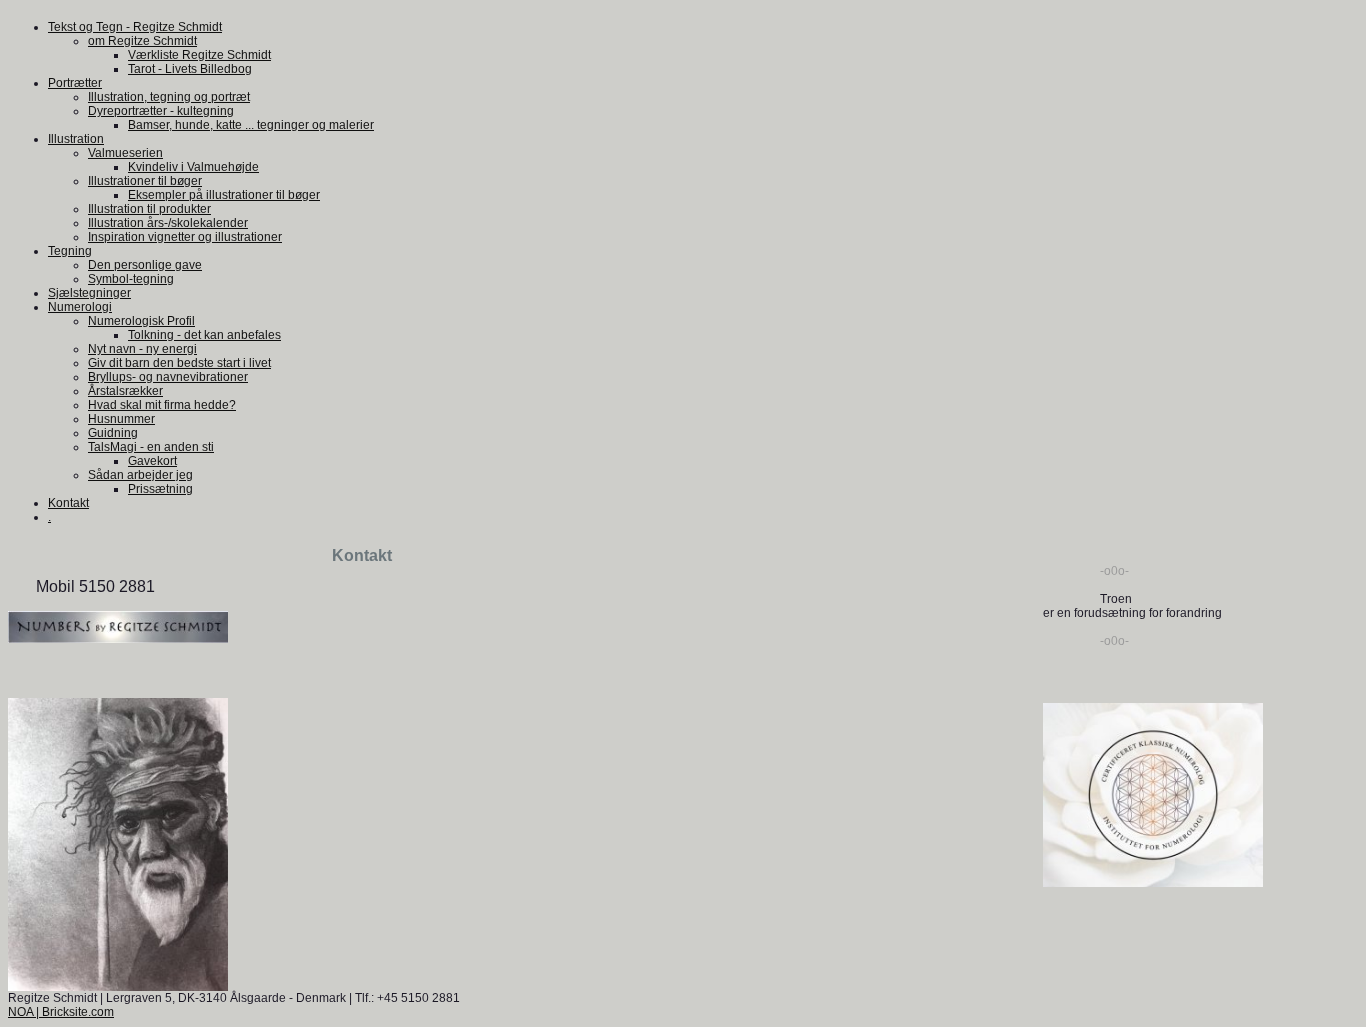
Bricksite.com (78, 1012)
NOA (20, 1012)
